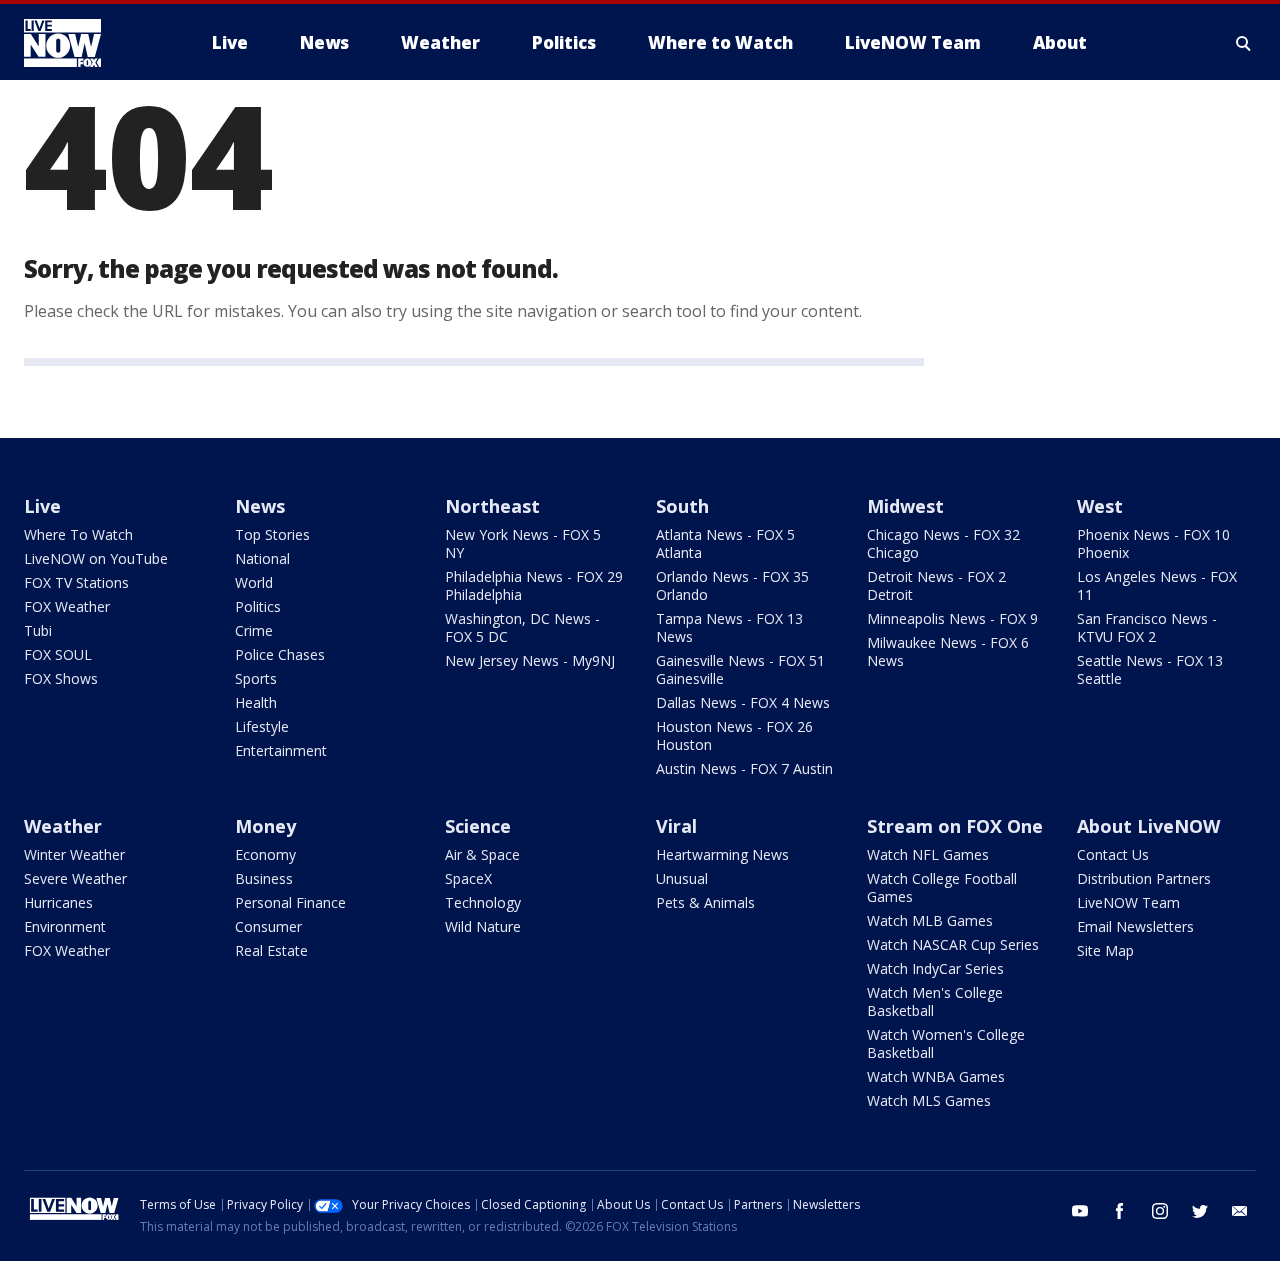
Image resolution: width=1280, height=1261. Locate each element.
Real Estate (271, 950)
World (254, 582)
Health (256, 702)
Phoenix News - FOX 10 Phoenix (1153, 543)
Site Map (1105, 950)
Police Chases (280, 654)
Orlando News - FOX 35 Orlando (732, 585)
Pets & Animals (705, 902)
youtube (1080, 1211)
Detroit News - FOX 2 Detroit (936, 585)
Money (265, 826)
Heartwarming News (722, 854)
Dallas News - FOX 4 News (743, 702)
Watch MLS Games (929, 1100)
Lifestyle (262, 726)
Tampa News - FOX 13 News (729, 627)
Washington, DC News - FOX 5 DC (522, 627)
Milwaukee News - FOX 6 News (948, 651)
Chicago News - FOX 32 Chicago (943, 543)
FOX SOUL (58, 654)
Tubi (38, 630)
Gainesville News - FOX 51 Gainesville (740, 669)
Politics (258, 606)
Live (42, 506)
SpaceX (468, 878)
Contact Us (1113, 854)
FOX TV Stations (76, 582)
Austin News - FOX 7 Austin (744, 768)
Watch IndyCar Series (935, 968)
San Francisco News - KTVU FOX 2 (1147, 627)
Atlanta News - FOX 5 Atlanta (725, 543)
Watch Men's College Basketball (935, 1001)
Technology (483, 902)
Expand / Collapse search (1244, 43)
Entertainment (281, 750)
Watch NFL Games (928, 854)
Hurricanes (58, 902)
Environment (65, 926)
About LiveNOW (1148, 826)
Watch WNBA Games (936, 1076)
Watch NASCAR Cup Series (953, 944)
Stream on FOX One (955, 826)
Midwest (905, 506)
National (262, 558)
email (1240, 1211)
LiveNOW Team (1128, 902)
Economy (265, 854)
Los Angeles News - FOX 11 (1157, 585)
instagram (1160, 1211)
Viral (676, 826)
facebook (1120, 1211)
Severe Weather (75, 878)
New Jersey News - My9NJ (530, 660)
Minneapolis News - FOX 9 (952, 618)
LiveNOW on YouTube (96, 558)
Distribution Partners (1144, 878)
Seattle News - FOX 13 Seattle (1150, 669)
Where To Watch (78, 534)
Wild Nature (483, 926)
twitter (1200, 1211)
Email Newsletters (1135, 926)
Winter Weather (74, 854)
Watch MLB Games (930, 920)
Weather (63, 826)
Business (264, 878)
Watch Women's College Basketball (946, 1043)
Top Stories (272, 534)
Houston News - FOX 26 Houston (734, 735)
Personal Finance (290, 902)
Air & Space (482, 854)
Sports (256, 678)
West (1100, 506)
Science (478, 826)
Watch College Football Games (942, 887)
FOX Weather (67, 606)
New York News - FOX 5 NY (523, 543)
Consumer (268, 926)
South (682, 506)
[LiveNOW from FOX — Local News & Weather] (90, 43)
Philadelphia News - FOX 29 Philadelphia (534, 585)
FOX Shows (61, 678)
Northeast (492, 506)
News (260, 506)
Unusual (682, 878)
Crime (254, 630)
